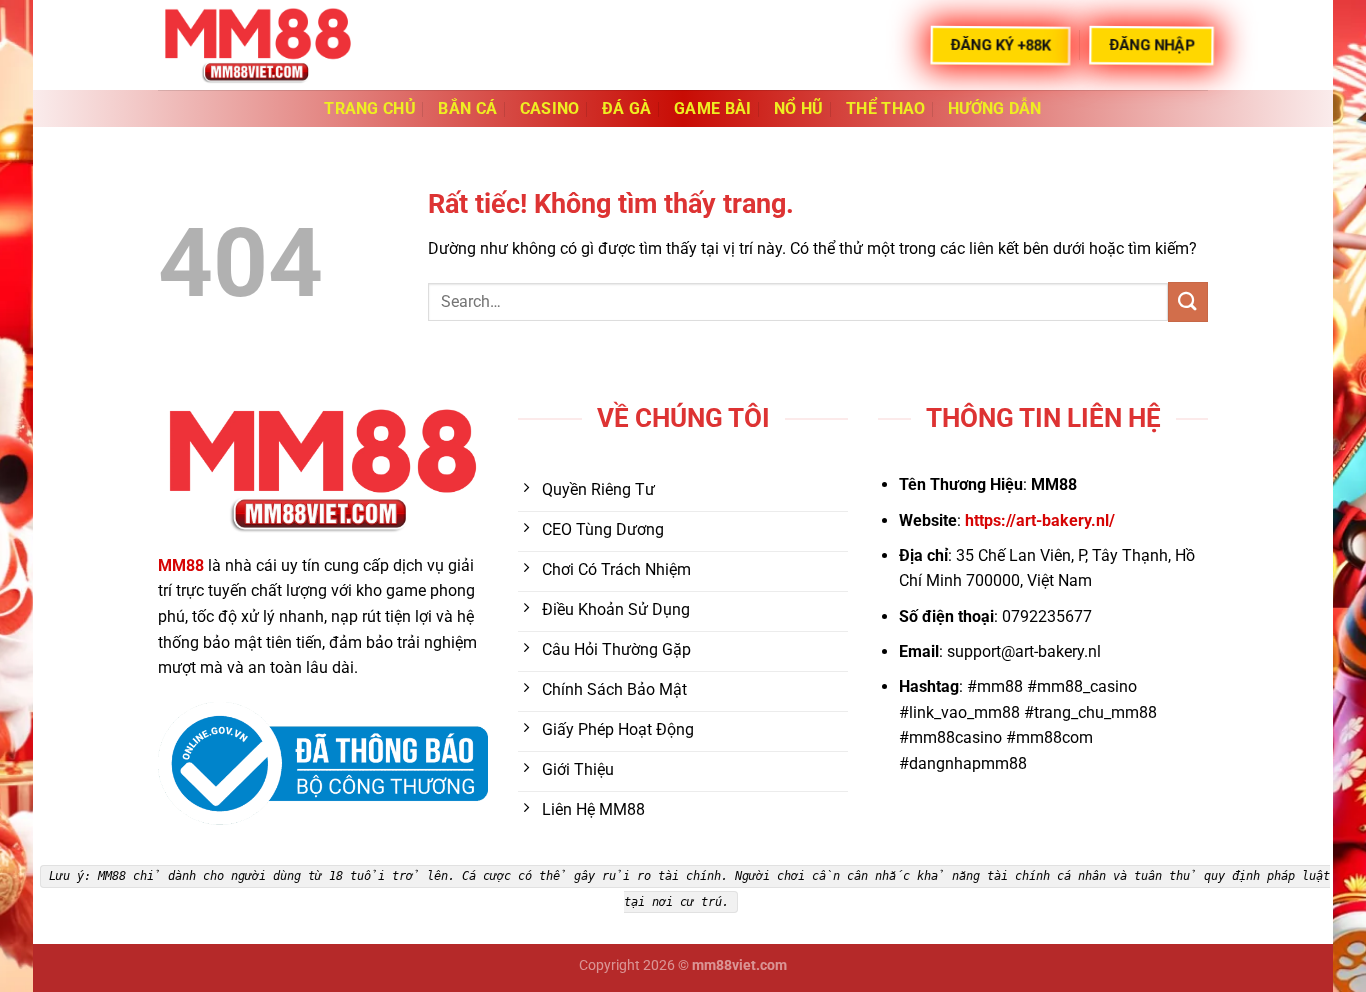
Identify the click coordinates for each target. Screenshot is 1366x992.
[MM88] (258, 44)
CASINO (550, 108)
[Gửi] (1188, 301)
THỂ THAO (886, 108)
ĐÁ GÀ (627, 108)
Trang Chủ (370, 108)
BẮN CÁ (467, 108)
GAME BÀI (713, 108)
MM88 (181, 565)
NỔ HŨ (799, 108)
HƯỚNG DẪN (995, 108)
